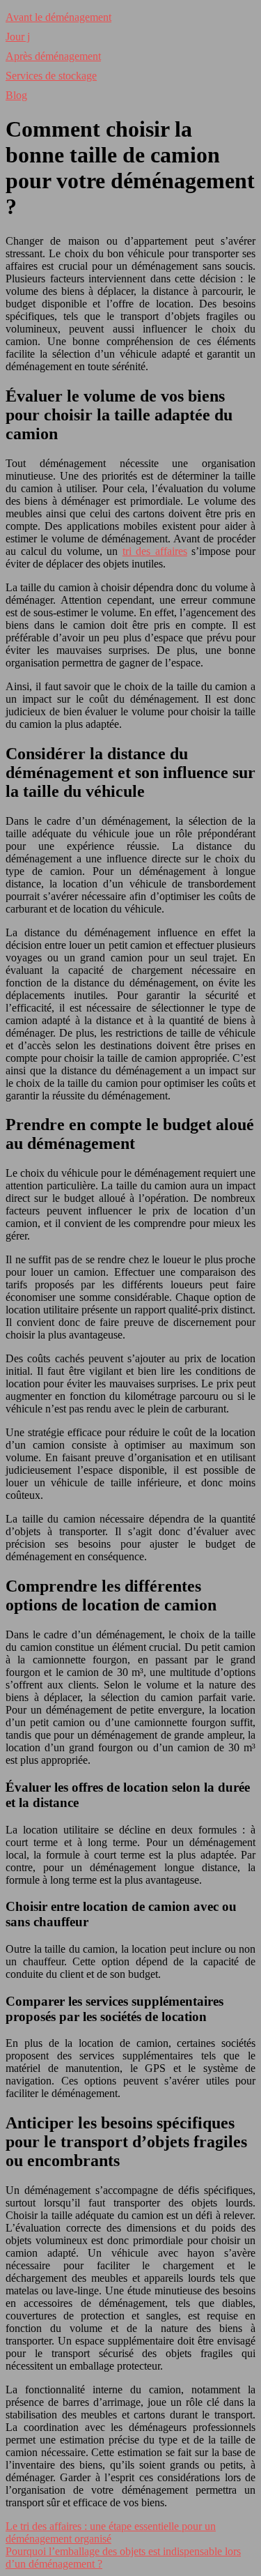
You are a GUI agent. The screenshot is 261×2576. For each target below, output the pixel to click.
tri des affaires (155, 551)
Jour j (18, 37)
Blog (16, 95)
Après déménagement (53, 56)
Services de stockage (51, 76)
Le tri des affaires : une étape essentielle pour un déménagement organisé (111, 2532)
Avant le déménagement (58, 17)
